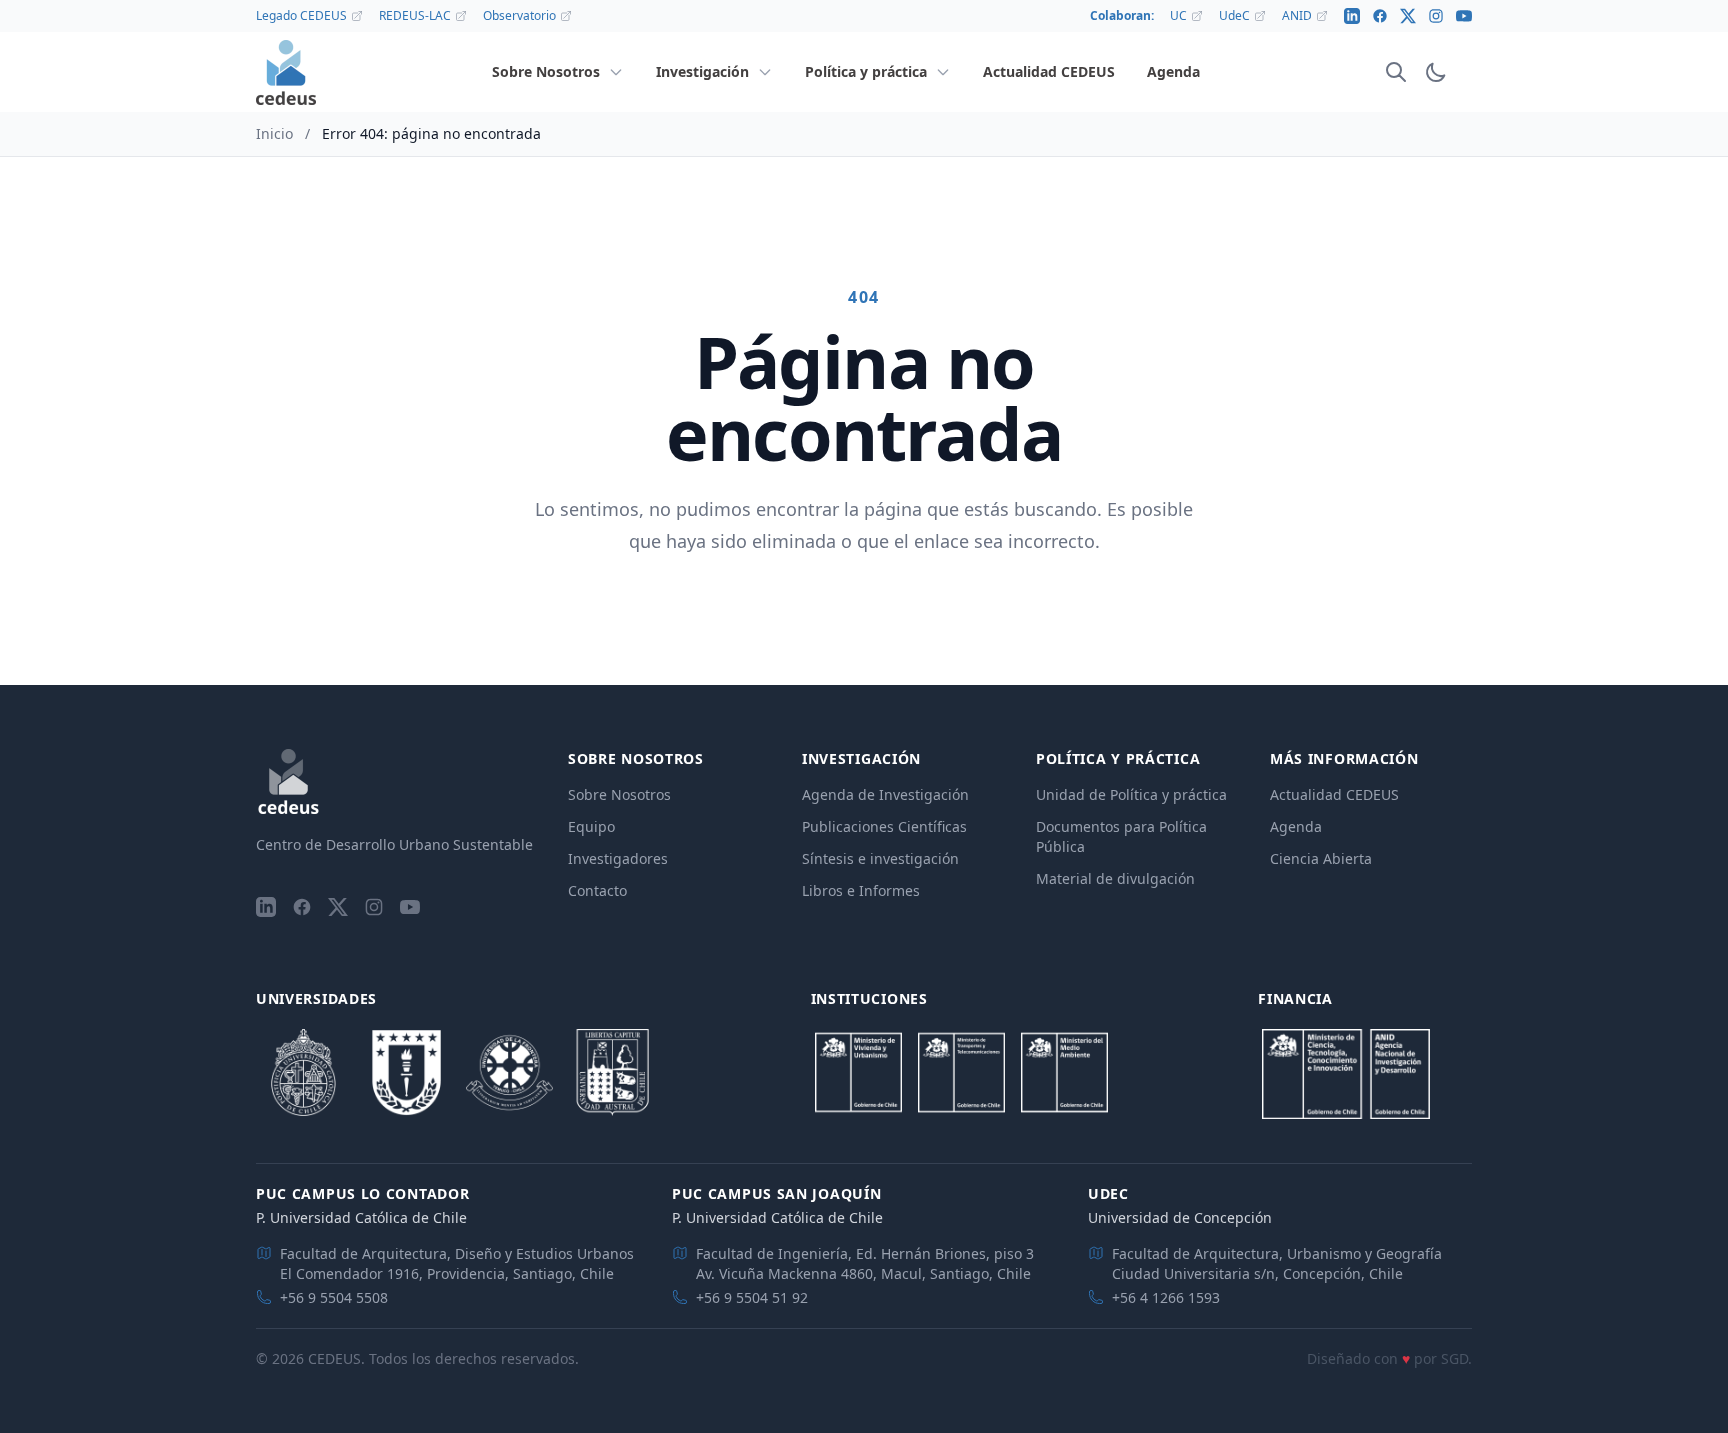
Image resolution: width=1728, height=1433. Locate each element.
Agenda (1296, 826)
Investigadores (618, 858)
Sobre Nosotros (619, 794)
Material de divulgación (1115, 878)
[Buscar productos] (1396, 72)
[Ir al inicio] (286, 72)
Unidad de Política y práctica (1131, 794)
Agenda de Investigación (885, 794)
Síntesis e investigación (880, 858)
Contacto (597, 890)
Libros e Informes (861, 890)
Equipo (591, 826)
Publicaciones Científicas (884, 826)
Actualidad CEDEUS (1334, 794)
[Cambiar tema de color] (1436, 72)
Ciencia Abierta (1321, 858)
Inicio (274, 133)
